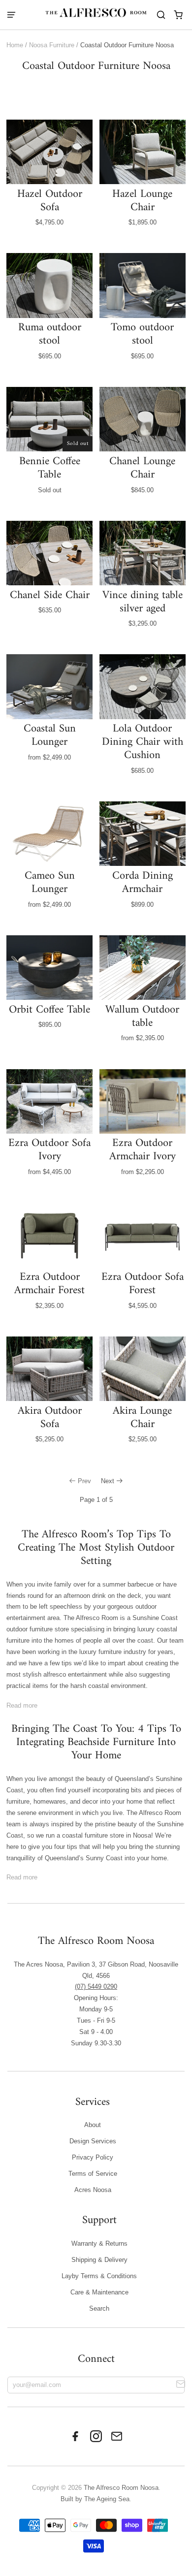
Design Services (93, 2141)
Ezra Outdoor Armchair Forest (49, 1284)
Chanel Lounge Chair (142, 468)
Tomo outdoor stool (142, 334)
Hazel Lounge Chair (142, 201)
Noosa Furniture (52, 45)
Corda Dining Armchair (143, 883)
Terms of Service (93, 2174)
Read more (22, 1705)
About (93, 2125)
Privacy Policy (93, 2157)
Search (99, 2308)
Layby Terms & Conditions (99, 2276)
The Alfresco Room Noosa (121, 2488)
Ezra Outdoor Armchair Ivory (143, 1150)
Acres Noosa (93, 2190)
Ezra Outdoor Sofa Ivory (49, 1150)
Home (15, 45)
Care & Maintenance (99, 2292)
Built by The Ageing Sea (95, 2499)
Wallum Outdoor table (142, 1017)
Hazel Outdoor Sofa (50, 201)
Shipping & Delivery (99, 2260)
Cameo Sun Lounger (50, 883)
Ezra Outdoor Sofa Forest (143, 1284)
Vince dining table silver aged (143, 602)
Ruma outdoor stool (50, 334)
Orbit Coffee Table (49, 1010)
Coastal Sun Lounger (50, 735)
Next (108, 1481)
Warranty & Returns (99, 2243)
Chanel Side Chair (50, 595)
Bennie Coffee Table (50, 468)
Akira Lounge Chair (142, 1418)
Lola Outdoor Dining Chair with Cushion (143, 742)
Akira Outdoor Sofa (50, 1418)
